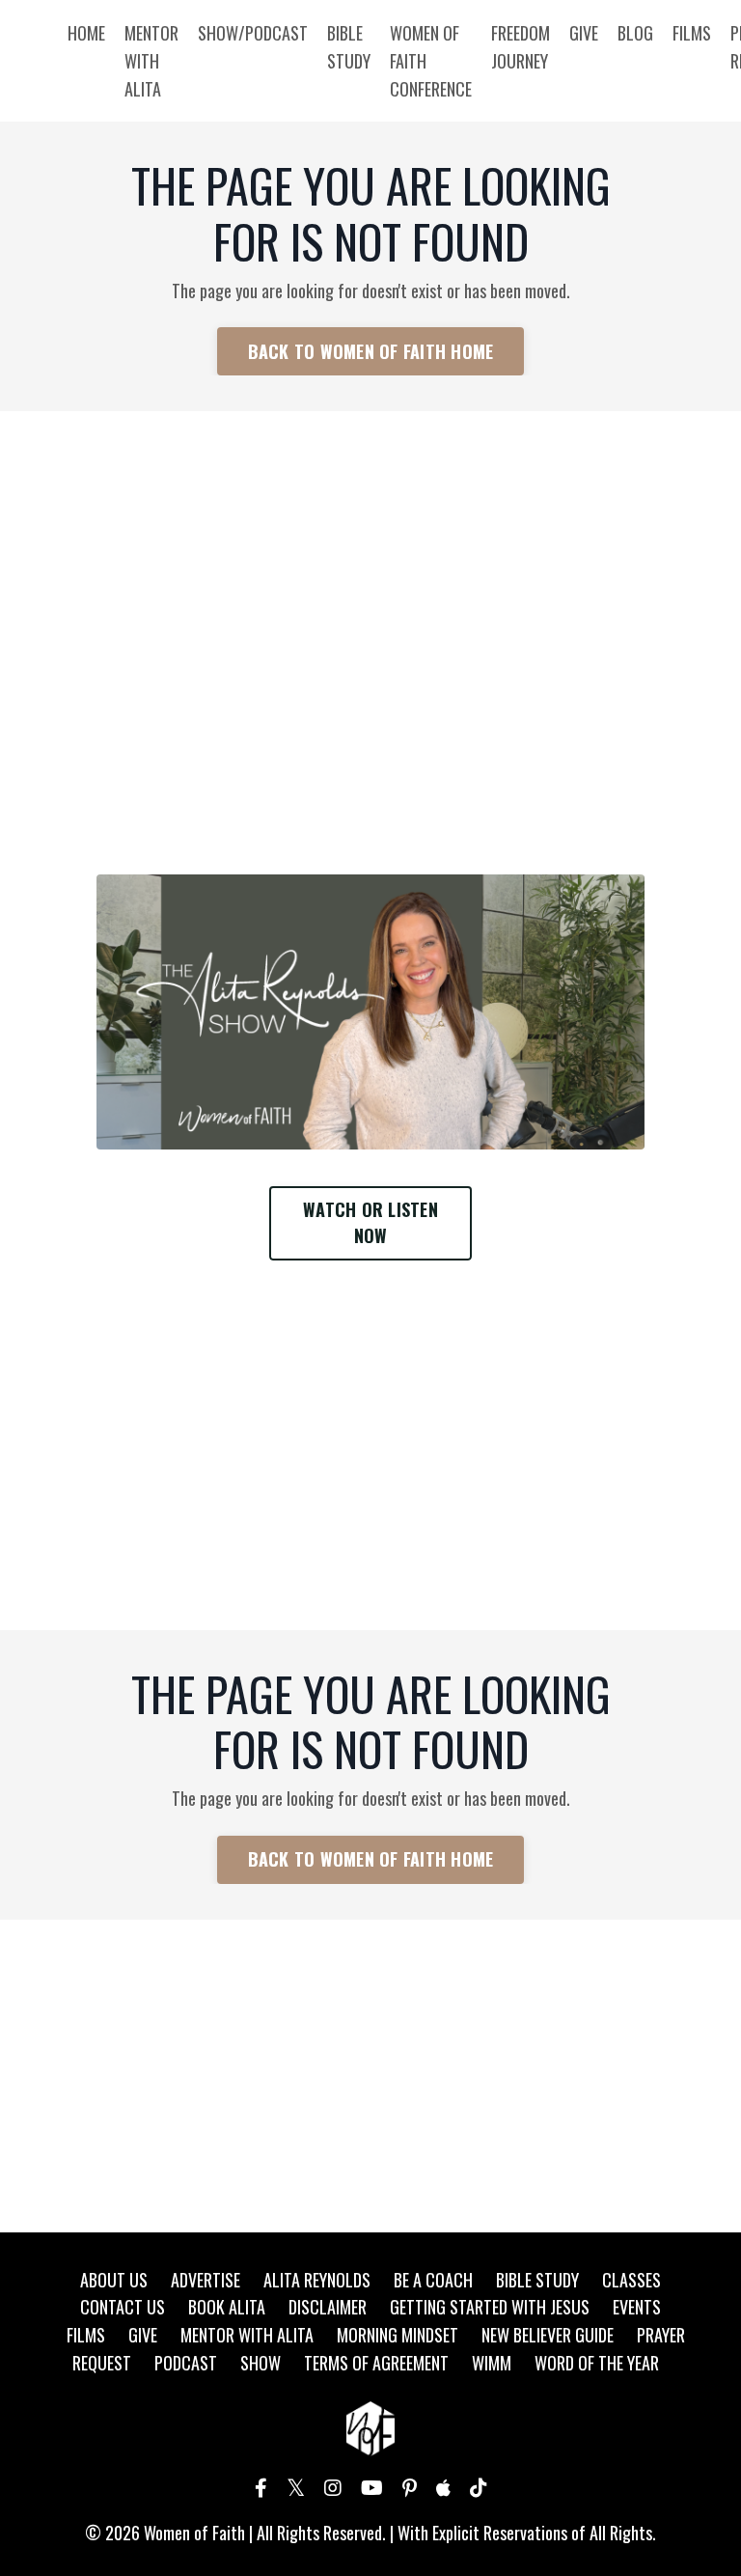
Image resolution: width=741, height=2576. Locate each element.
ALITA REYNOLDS (317, 2280)
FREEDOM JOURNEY (521, 47)
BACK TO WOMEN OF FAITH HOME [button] (371, 351)
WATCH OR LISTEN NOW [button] (370, 1222)
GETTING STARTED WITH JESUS (490, 2307)
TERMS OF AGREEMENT (376, 2363)
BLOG (635, 33)
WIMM (492, 2363)
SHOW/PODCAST (253, 33)
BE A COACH (433, 2280)
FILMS (692, 33)
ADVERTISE (206, 2280)
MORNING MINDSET (398, 2335)
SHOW (261, 2363)
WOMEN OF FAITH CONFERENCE (431, 61)
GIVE (584, 33)
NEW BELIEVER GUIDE (548, 2335)
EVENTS (637, 2307)
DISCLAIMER (328, 2307)
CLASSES (631, 2280)
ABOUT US (114, 2280)
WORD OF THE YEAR (597, 2363)
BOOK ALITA (227, 2307)
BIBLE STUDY (349, 47)
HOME (86, 33)
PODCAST (186, 2363)
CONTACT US (123, 2307)
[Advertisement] (370, 571)
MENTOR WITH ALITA (151, 61)
